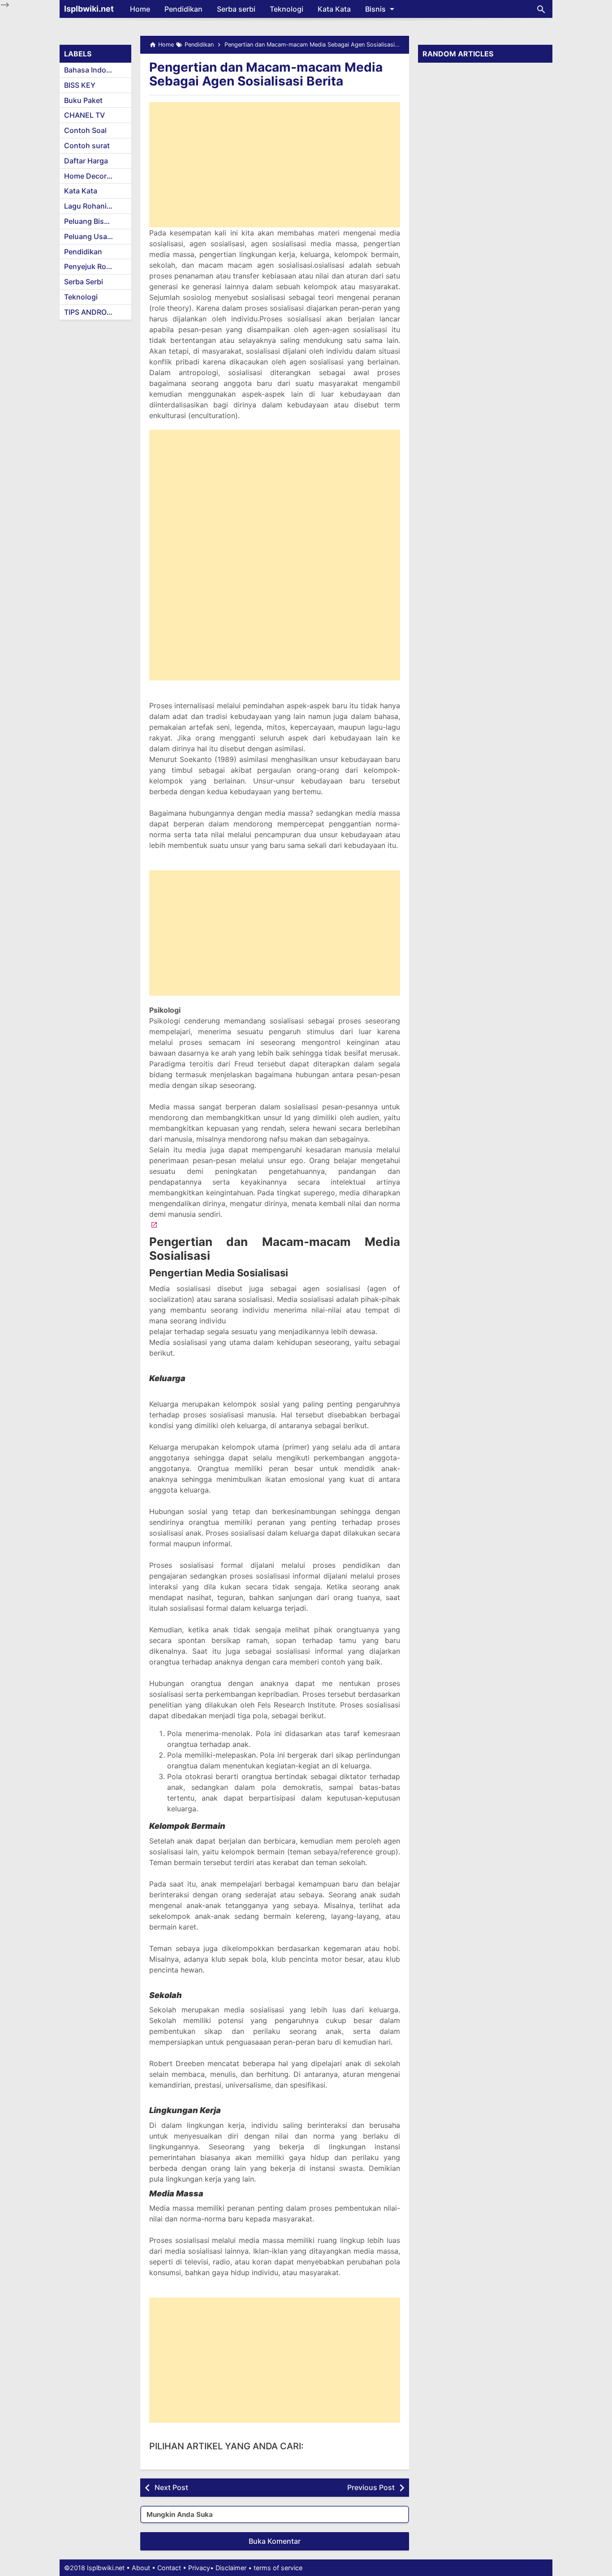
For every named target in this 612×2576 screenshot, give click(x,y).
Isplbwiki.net (89, 9)
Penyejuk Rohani (93, 266)
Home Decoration (94, 176)
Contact (169, 2568)
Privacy (199, 2568)
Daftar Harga (86, 161)
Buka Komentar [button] (275, 2541)
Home (140, 9)
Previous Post (371, 2487)
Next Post (171, 2487)
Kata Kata (334, 9)
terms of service (278, 2568)
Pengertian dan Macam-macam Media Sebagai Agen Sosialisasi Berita (266, 74)
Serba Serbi (84, 282)
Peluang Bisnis (89, 221)
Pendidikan (183, 9)
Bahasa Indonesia (94, 70)
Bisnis (375, 9)
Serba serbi (236, 9)
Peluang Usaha (90, 236)
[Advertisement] (275, 165)
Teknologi (287, 9)
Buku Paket (83, 100)
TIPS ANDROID (89, 312)
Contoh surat (87, 145)
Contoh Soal (85, 130)
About (141, 2568)
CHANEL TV (84, 115)
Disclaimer (231, 2568)
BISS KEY (80, 85)
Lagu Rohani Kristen (98, 206)
